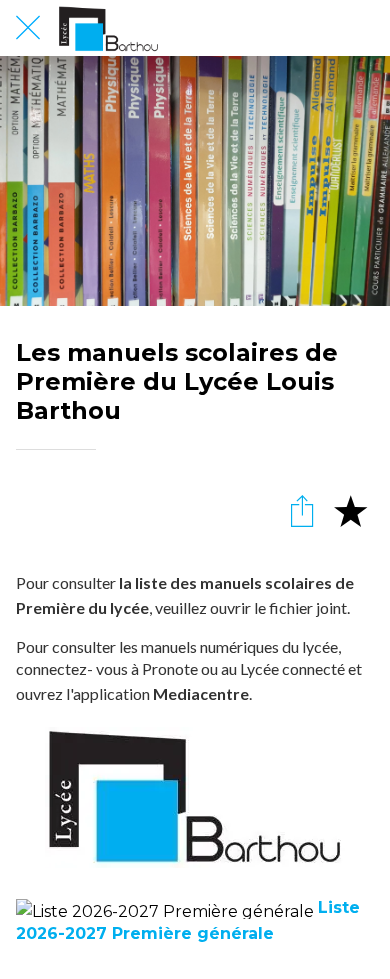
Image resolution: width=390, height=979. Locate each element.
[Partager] (302, 510)
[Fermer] (28, 28)
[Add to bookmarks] (350, 510)
